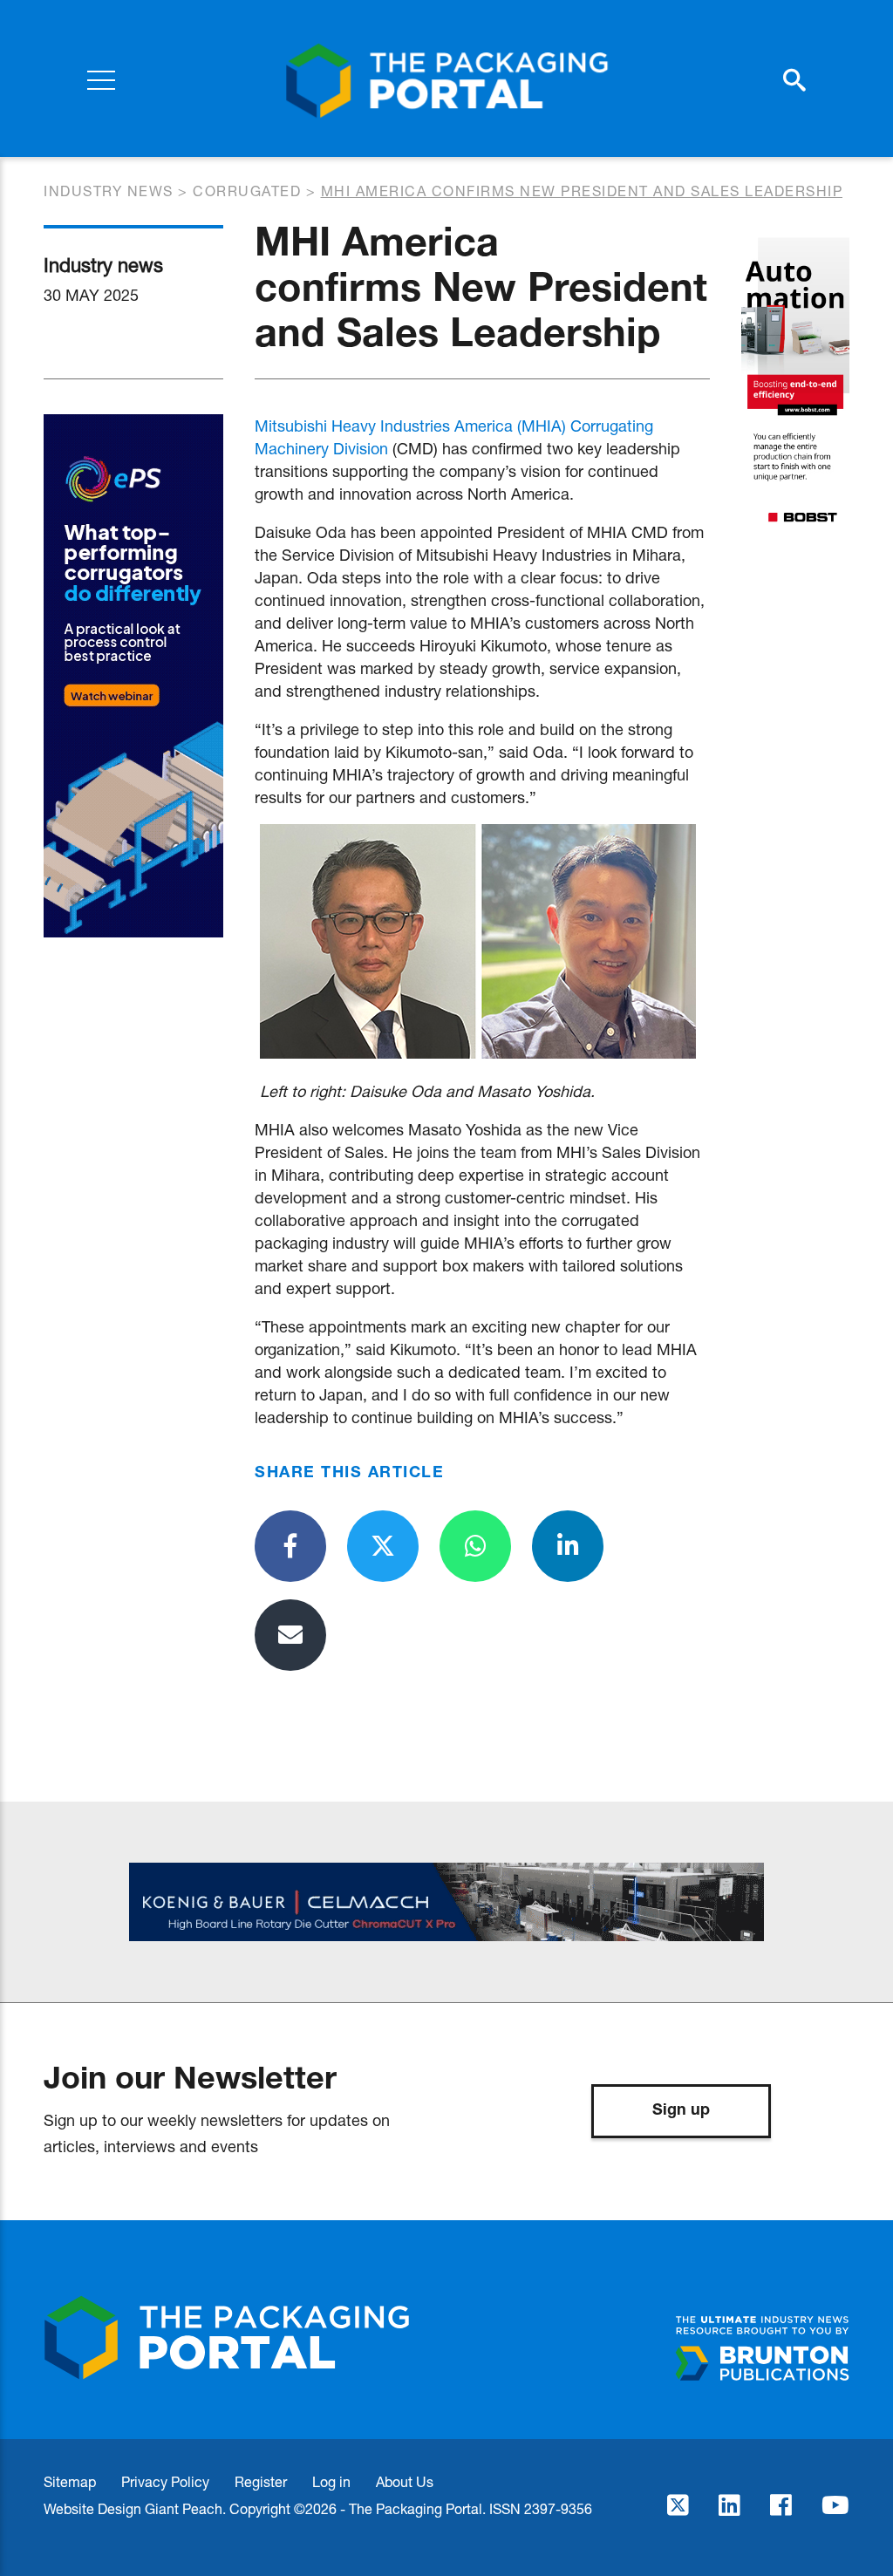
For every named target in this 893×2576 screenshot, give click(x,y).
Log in (331, 2481)
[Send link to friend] (290, 1635)
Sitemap (70, 2481)
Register (261, 2481)
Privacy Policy (165, 2481)
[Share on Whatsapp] (475, 1546)
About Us (405, 2481)
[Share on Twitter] (383, 1546)
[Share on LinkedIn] (568, 1546)
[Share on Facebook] (290, 1546)
